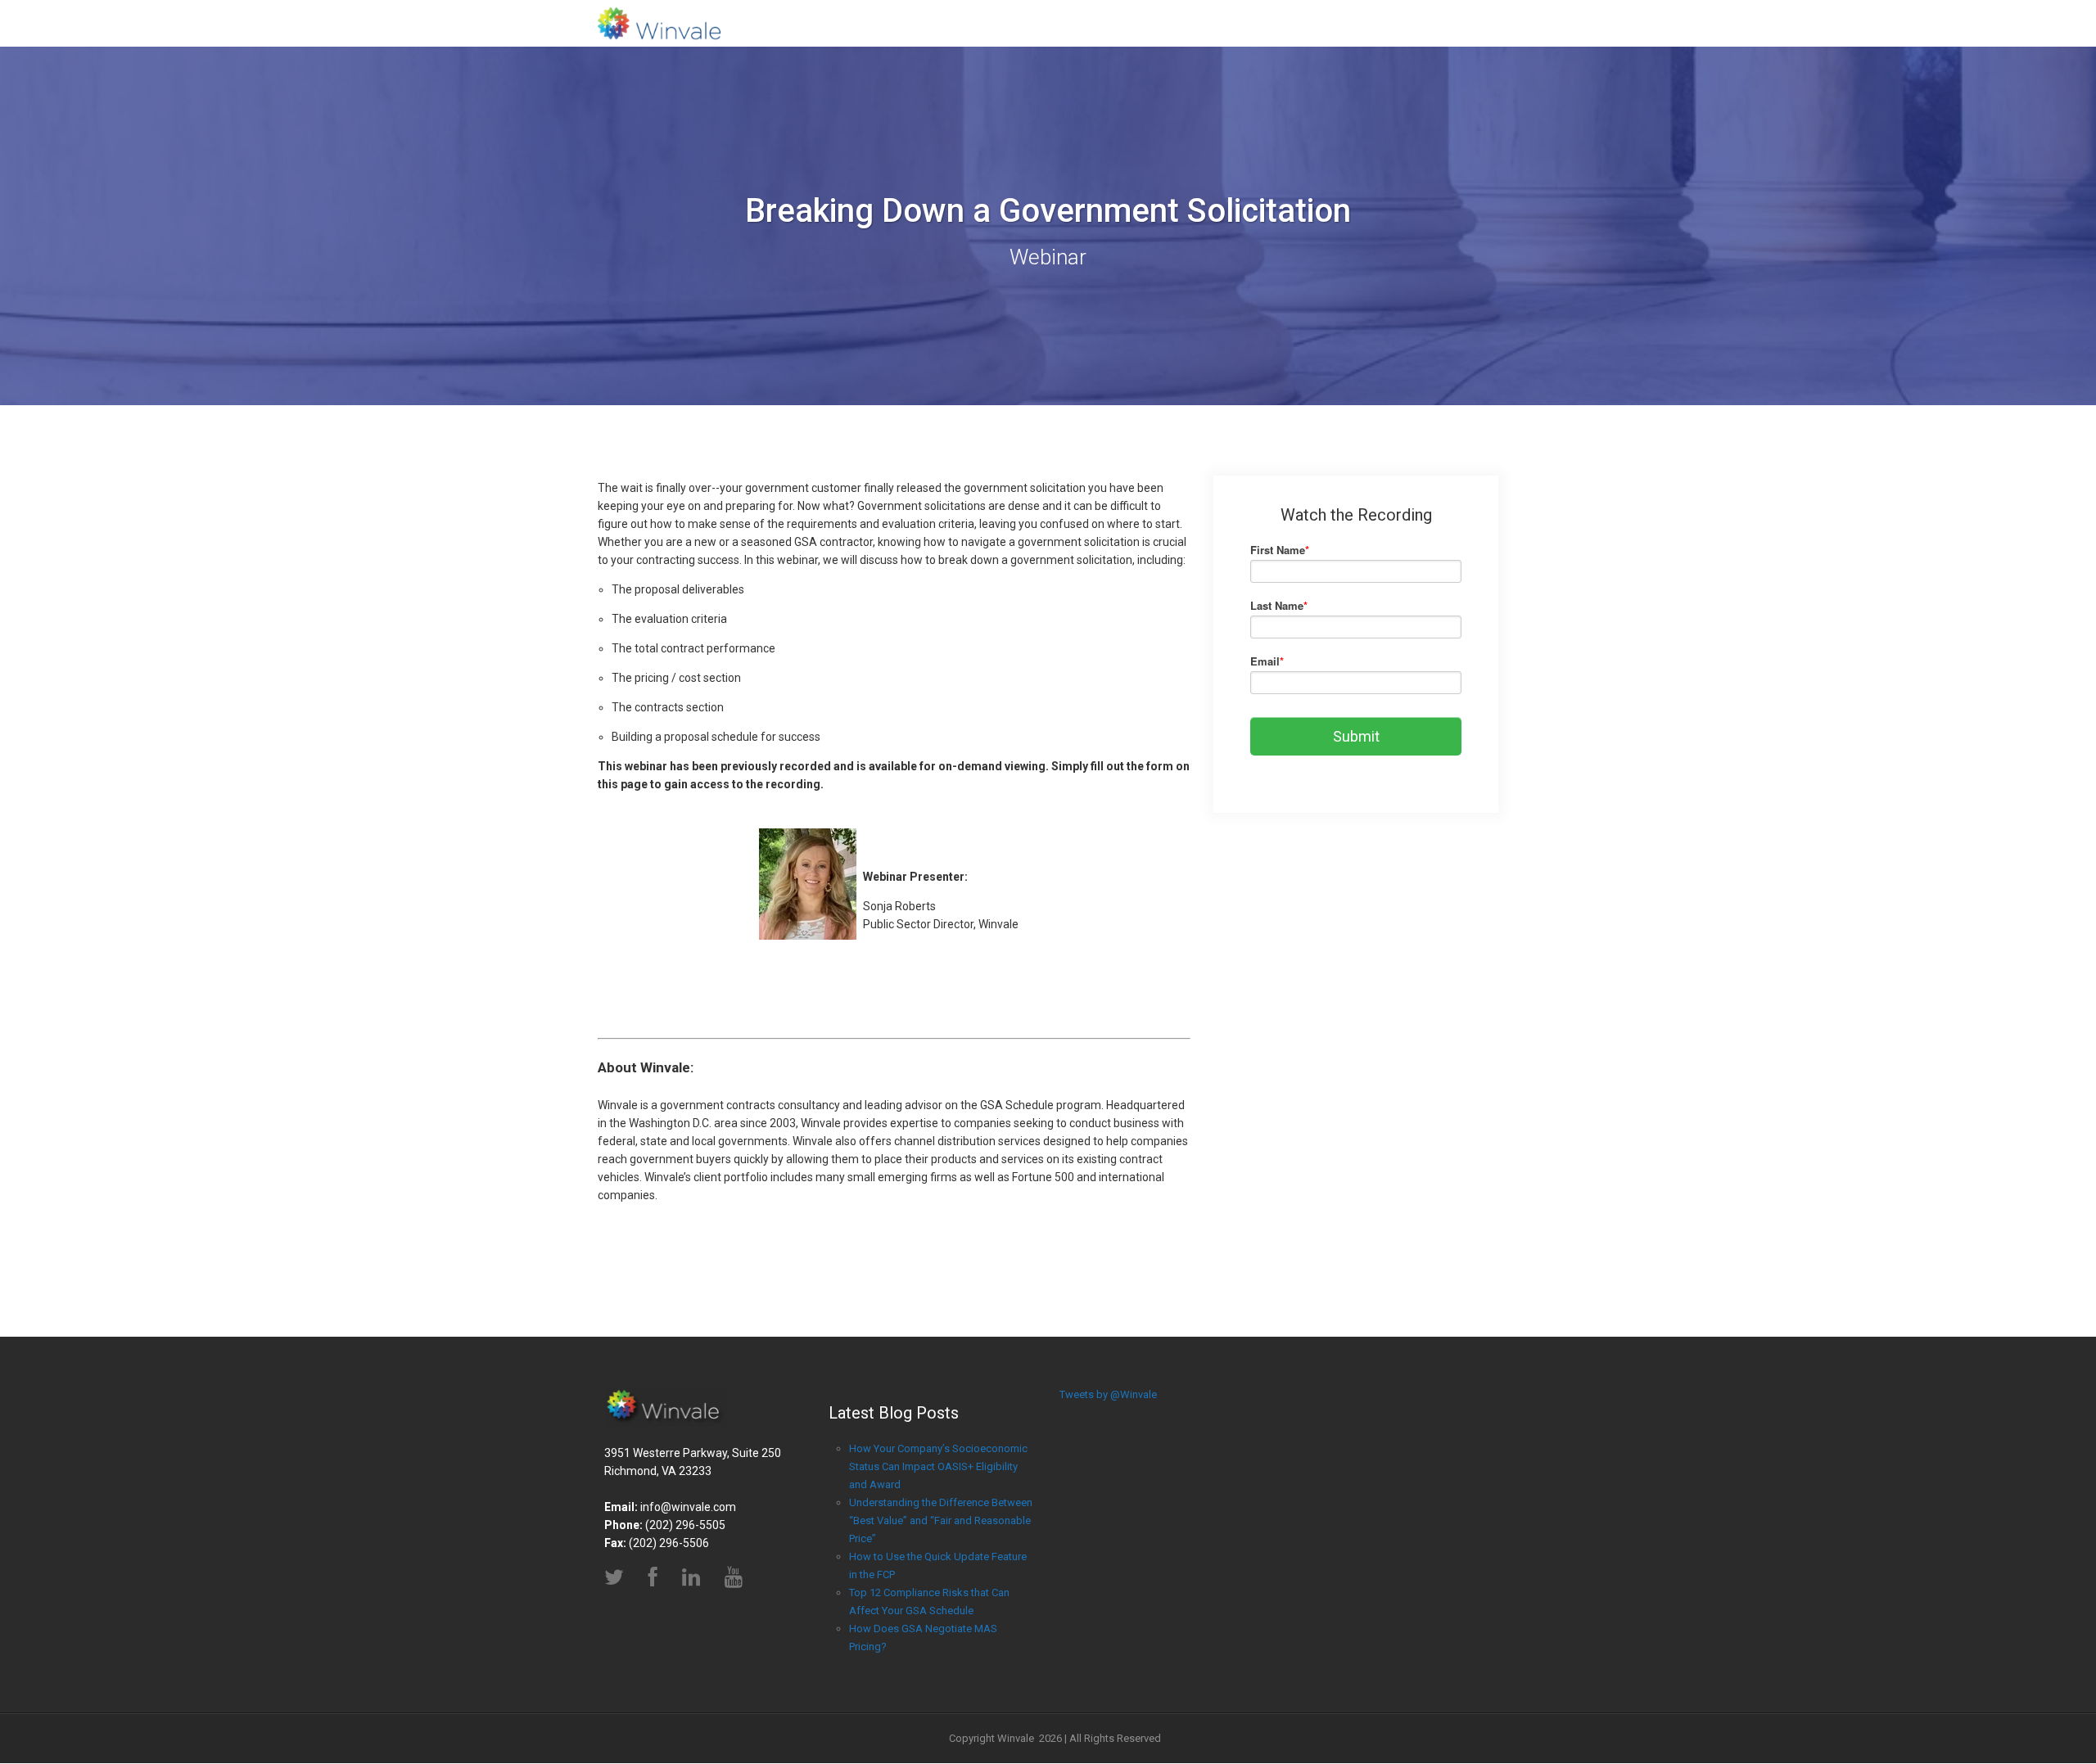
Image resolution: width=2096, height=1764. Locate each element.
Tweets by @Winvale (1108, 1394)
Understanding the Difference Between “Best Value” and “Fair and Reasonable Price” (941, 1520)
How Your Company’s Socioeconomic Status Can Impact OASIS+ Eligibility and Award (938, 1466)
